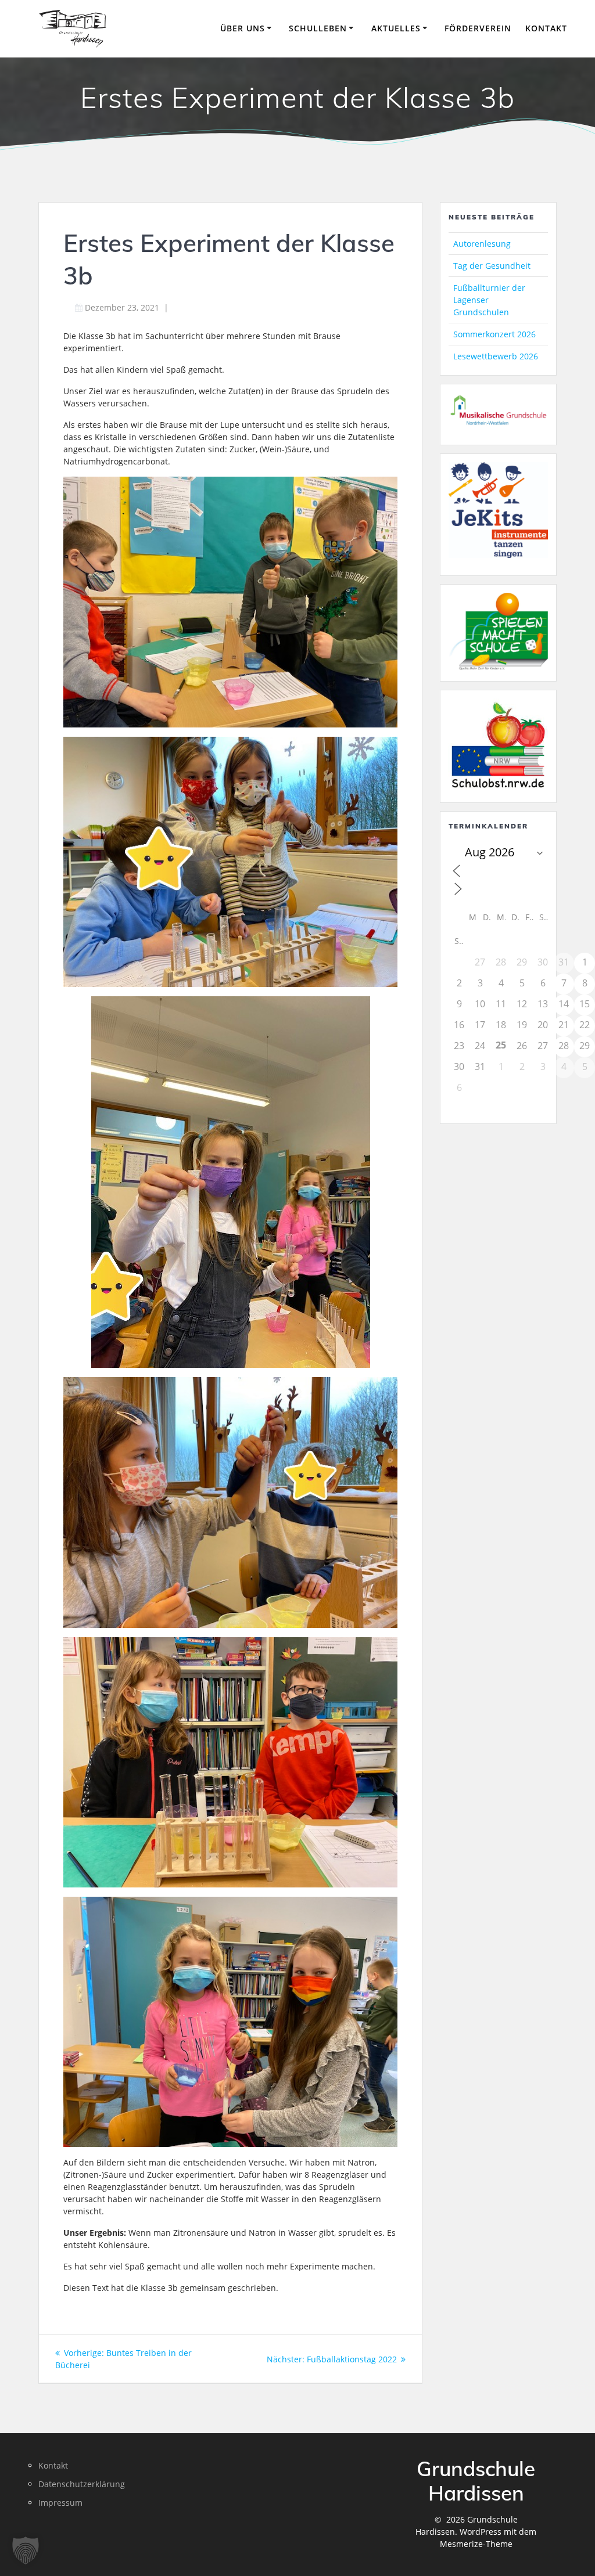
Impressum (60, 2503)
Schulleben (318, 28)
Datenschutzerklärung (82, 2484)
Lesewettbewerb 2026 (496, 356)
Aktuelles (396, 28)
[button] (26, 2550)
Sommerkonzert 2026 (494, 334)
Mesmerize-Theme (476, 2544)
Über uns (243, 28)
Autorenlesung (482, 244)
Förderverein (478, 28)
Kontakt (546, 28)
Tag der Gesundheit (492, 266)
